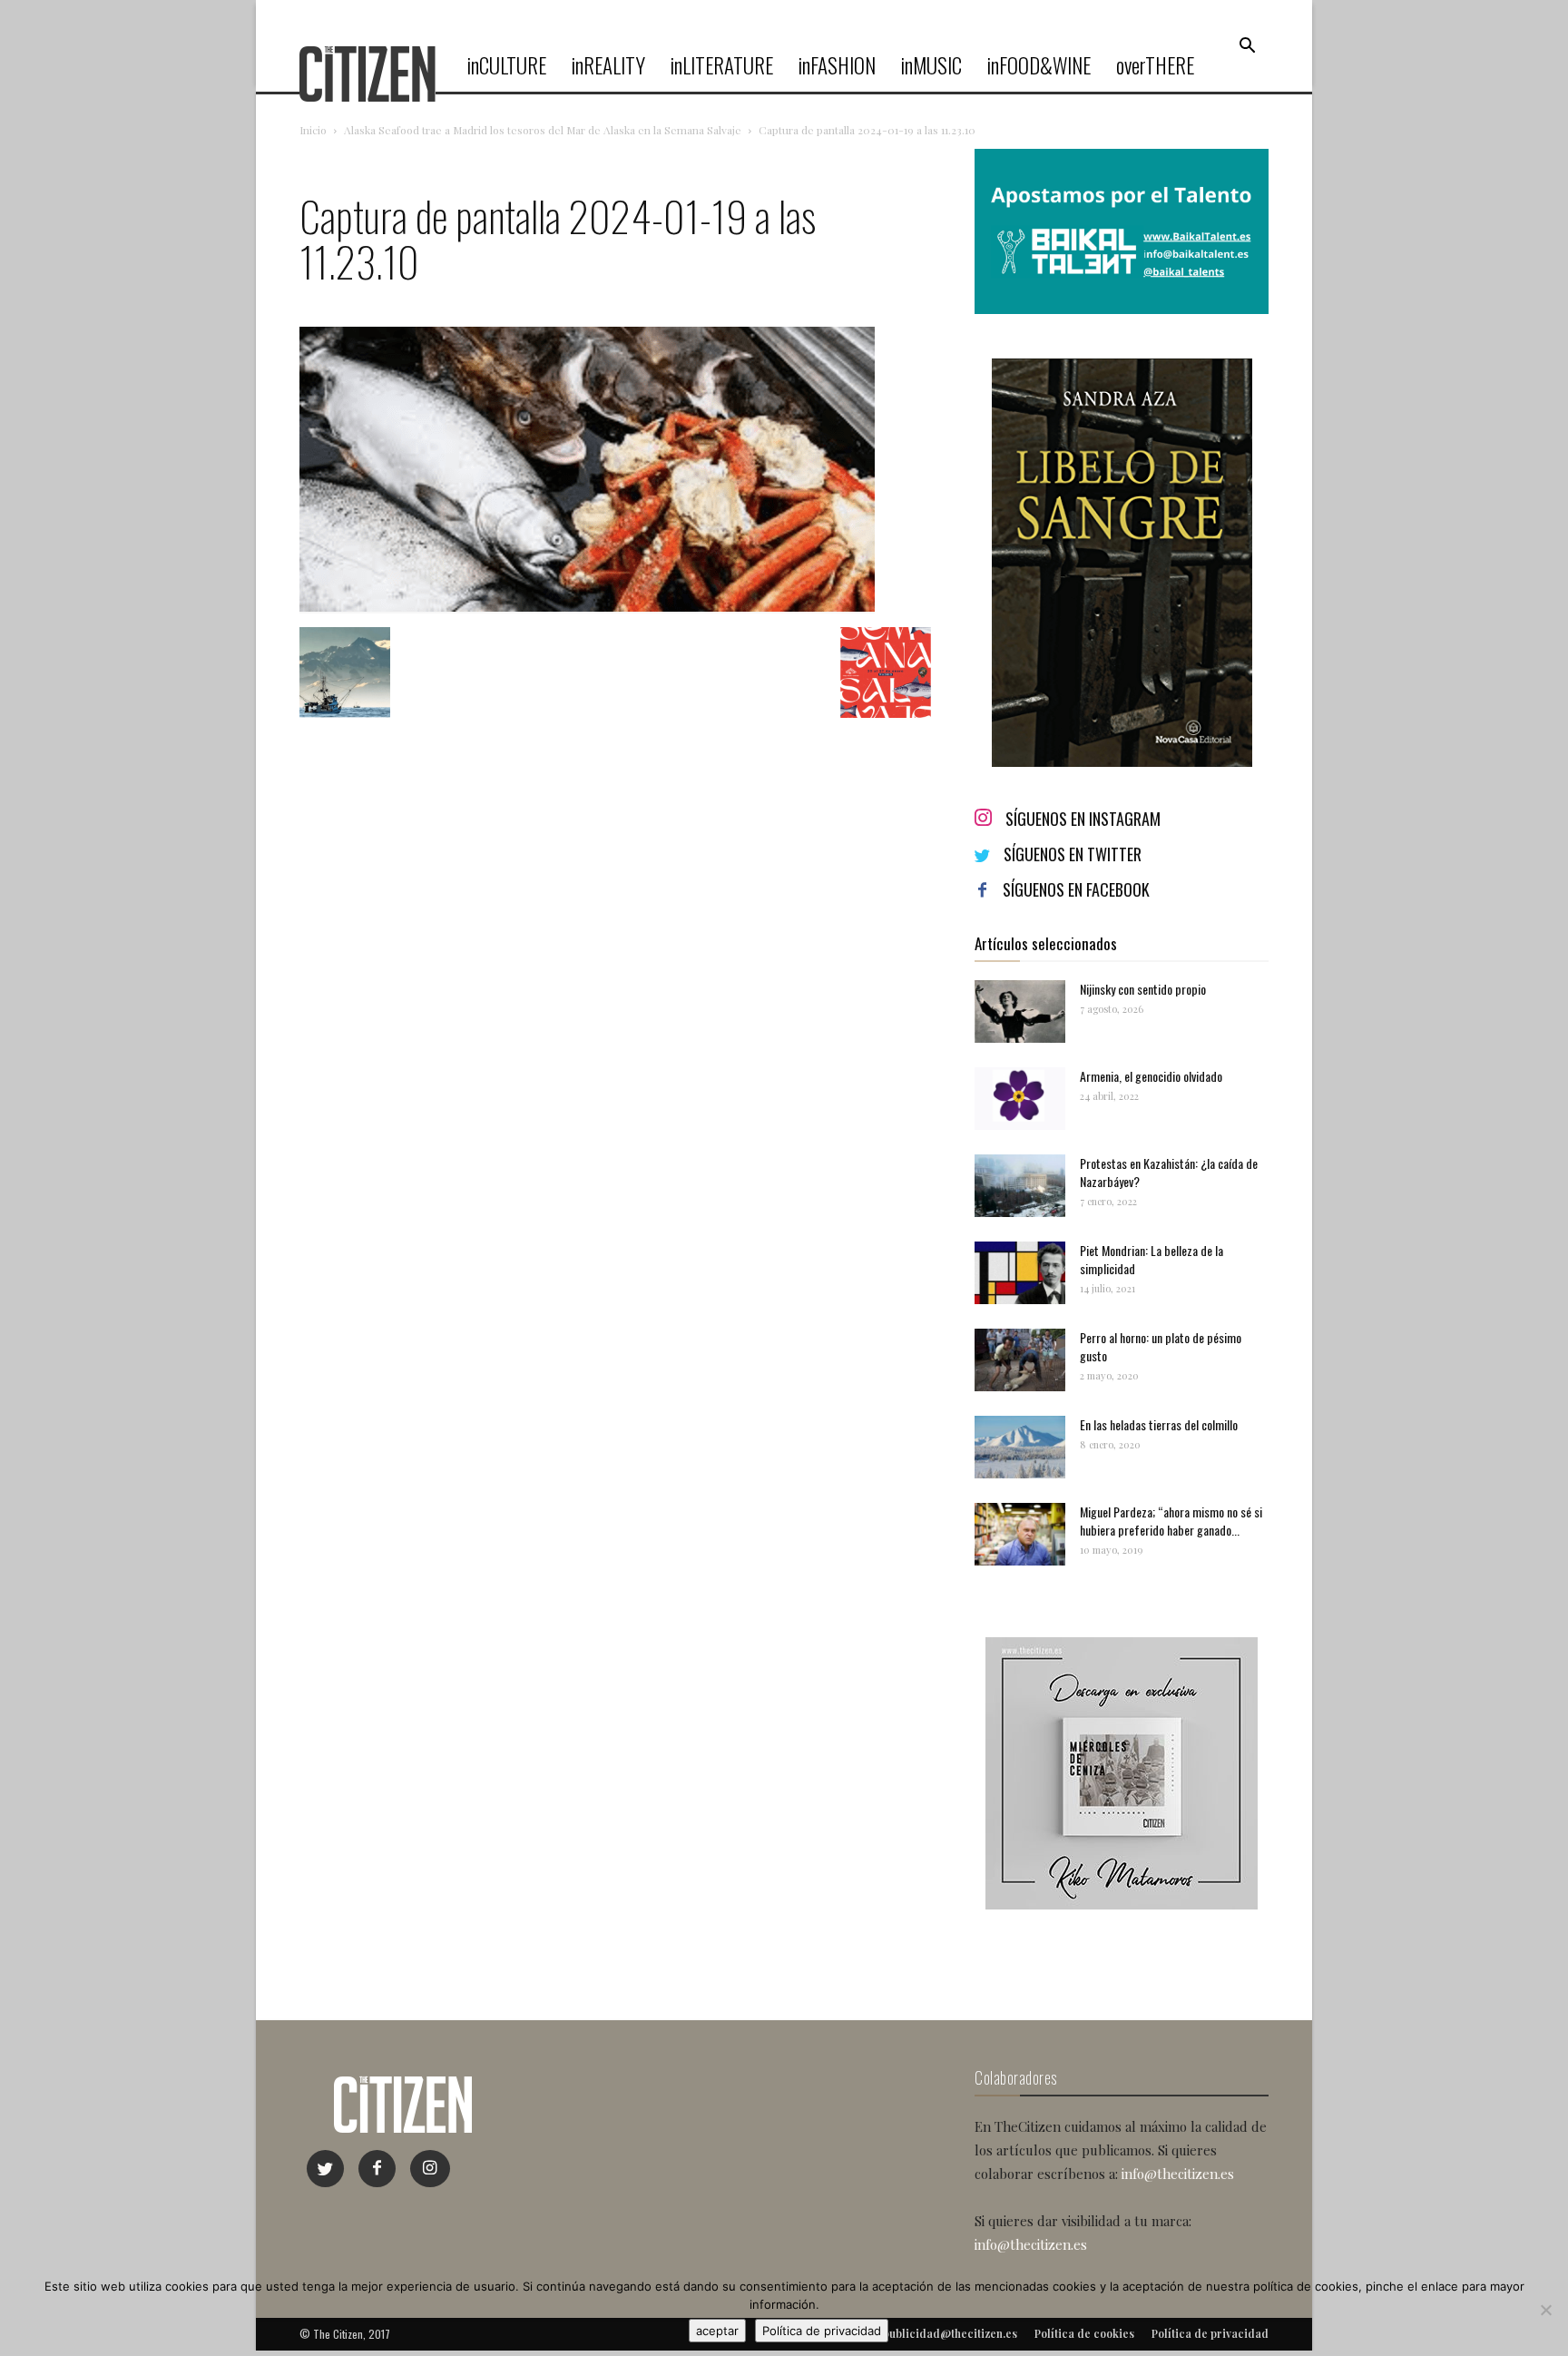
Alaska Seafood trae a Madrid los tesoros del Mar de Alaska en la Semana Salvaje (543, 130)
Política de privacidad (822, 2331)
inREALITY (608, 65)
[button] (1247, 46)
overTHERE (1155, 65)
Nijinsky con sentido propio (1143, 989)
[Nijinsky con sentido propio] (1020, 1011)
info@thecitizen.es (1178, 2174)
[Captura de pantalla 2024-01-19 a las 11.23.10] (587, 609)
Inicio (313, 130)
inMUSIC (931, 65)
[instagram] (430, 2169)
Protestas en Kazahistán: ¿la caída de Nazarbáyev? (1169, 1172)
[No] (1545, 2310)
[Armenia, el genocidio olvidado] (1020, 1099)
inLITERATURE (722, 65)
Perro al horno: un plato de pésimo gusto (1161, 1346)
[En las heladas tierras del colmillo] (1020, 1447)
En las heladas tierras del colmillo (1159, 1424)
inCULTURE (507, 65)
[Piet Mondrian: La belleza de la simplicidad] (1020, 1273)
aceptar (717, 2331)
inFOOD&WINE (1039, 65)
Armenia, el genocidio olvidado (1151, 1076)
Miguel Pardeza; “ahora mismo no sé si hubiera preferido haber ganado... (1171, 1521)
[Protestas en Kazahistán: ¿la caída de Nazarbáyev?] (1020, 1186)
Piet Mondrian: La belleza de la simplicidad (1151, 1259)
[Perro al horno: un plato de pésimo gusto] (1020, 1360)
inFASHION (837, 65)
